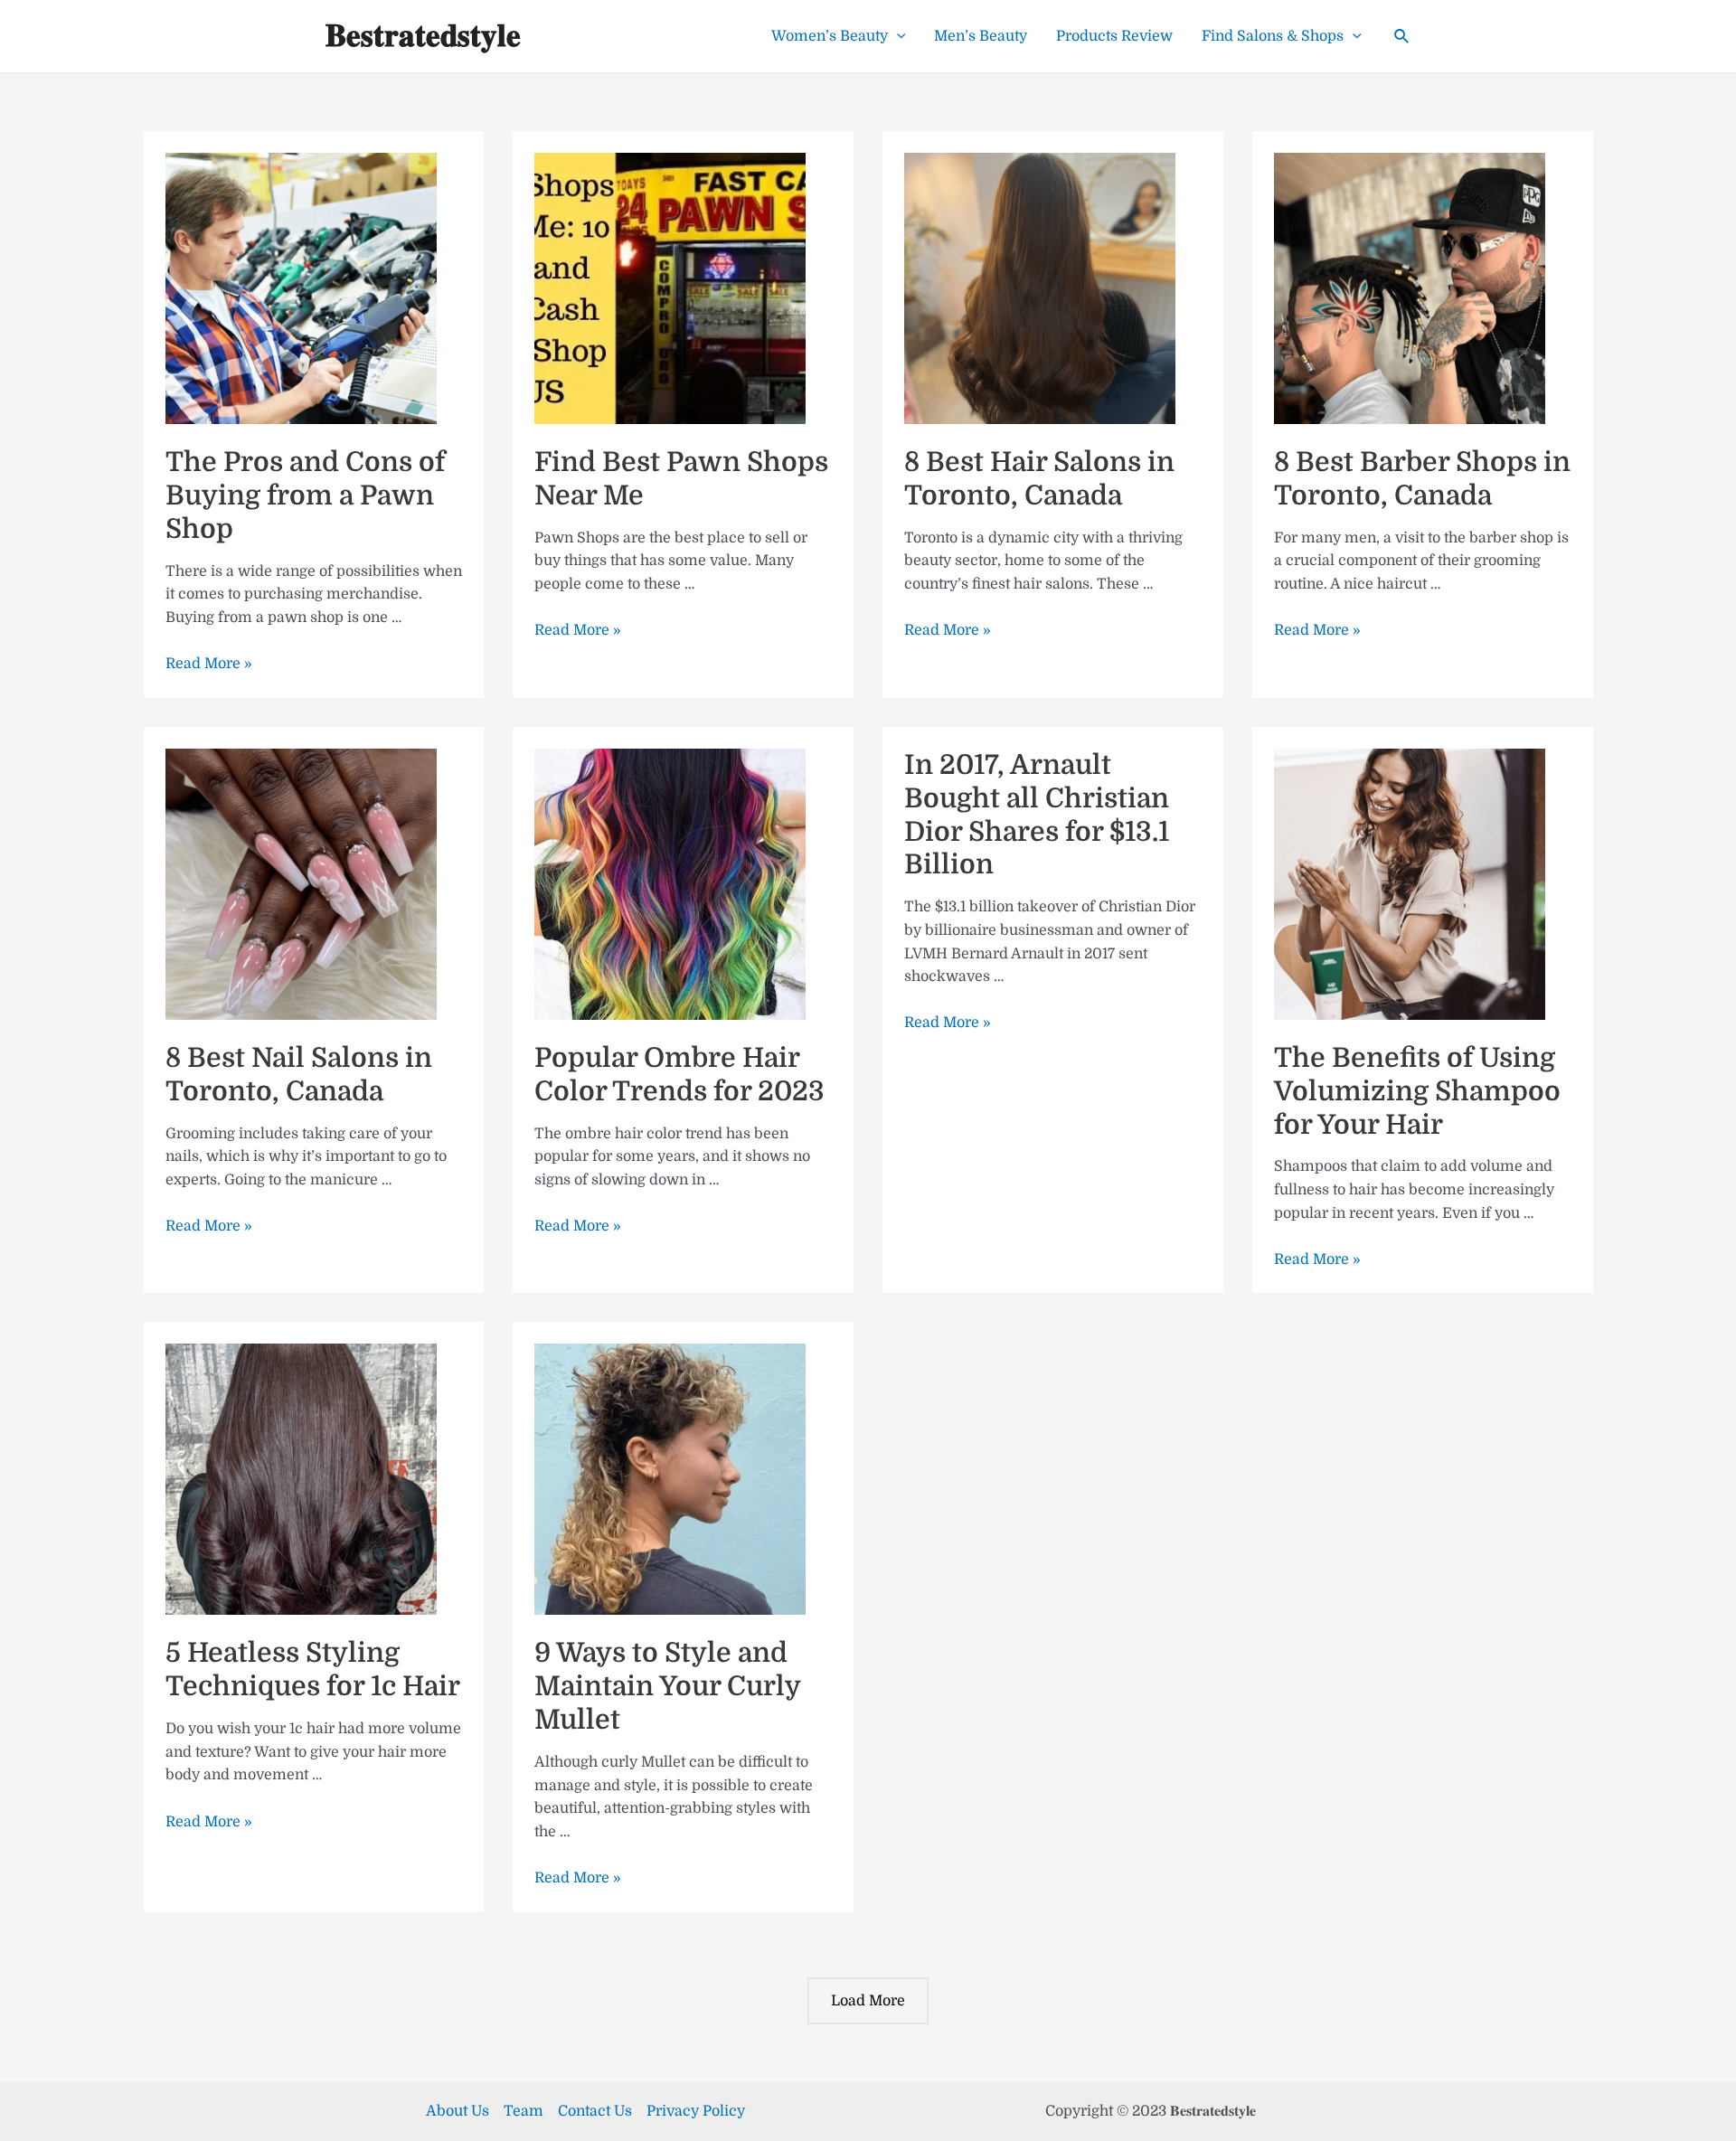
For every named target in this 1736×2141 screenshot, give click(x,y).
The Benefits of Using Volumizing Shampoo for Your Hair (1417, 1091)
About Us (458, 2111)
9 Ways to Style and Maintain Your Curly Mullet (667, 1686)
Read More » (209, 664)
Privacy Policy (696, 2111)
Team (524, 2111)
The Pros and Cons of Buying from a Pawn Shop (305, 495)
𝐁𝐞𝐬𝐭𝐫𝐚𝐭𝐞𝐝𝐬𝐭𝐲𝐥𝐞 (423, 35)
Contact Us (595, 2111)
